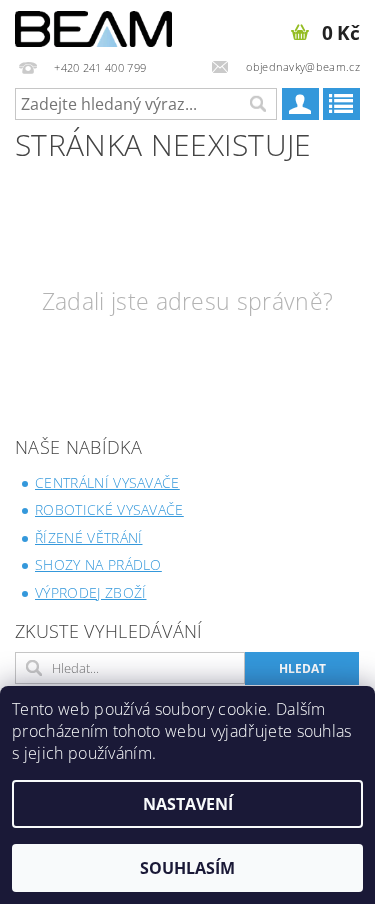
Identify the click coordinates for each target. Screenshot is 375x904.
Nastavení (188, 804)
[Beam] (94, 26)
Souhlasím (187, 868)
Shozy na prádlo (98, 564)
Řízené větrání (88, 537)
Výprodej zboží (90, 592)
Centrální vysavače (107, 482)
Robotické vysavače (109, 509)
